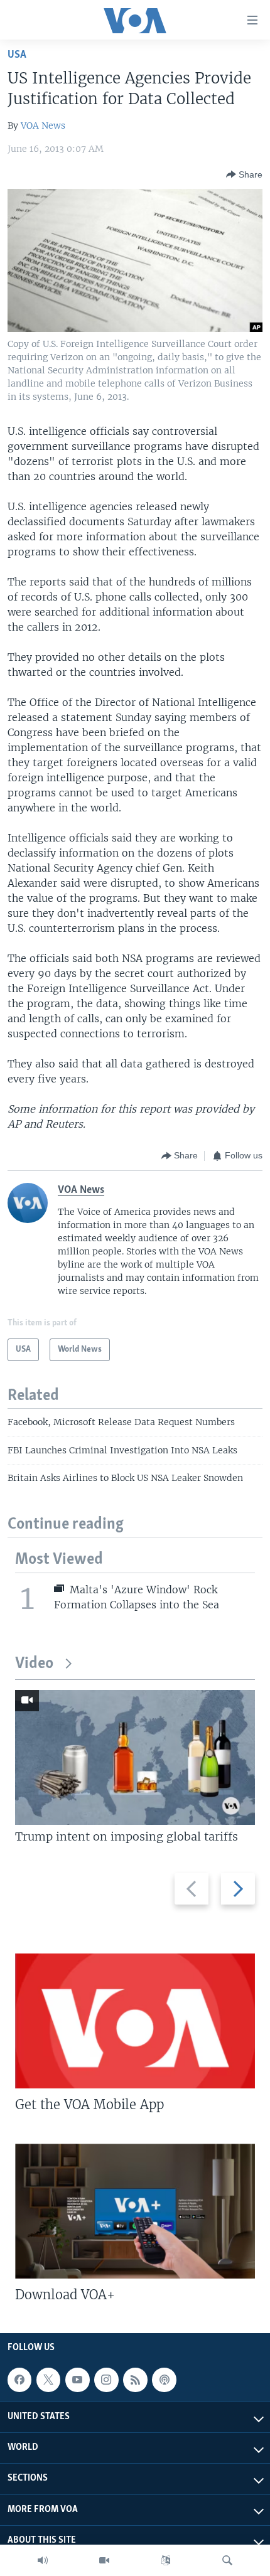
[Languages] (166, 2560)
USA (17, 55)
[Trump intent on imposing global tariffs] (135, 1757)
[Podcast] (164, 2380)
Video (34, 1664)
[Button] (244, 174)
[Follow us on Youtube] (77, 2380)
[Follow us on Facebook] (19, 2380)
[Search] (227, 2560)
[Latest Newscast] (43, 2560)
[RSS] (135, 2380)
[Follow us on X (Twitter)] (48, 2380)
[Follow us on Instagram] (106, 2380)
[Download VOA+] (135, 2211)
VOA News (43, 126)
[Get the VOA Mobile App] (135, 2021)
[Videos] (104, 2560)
